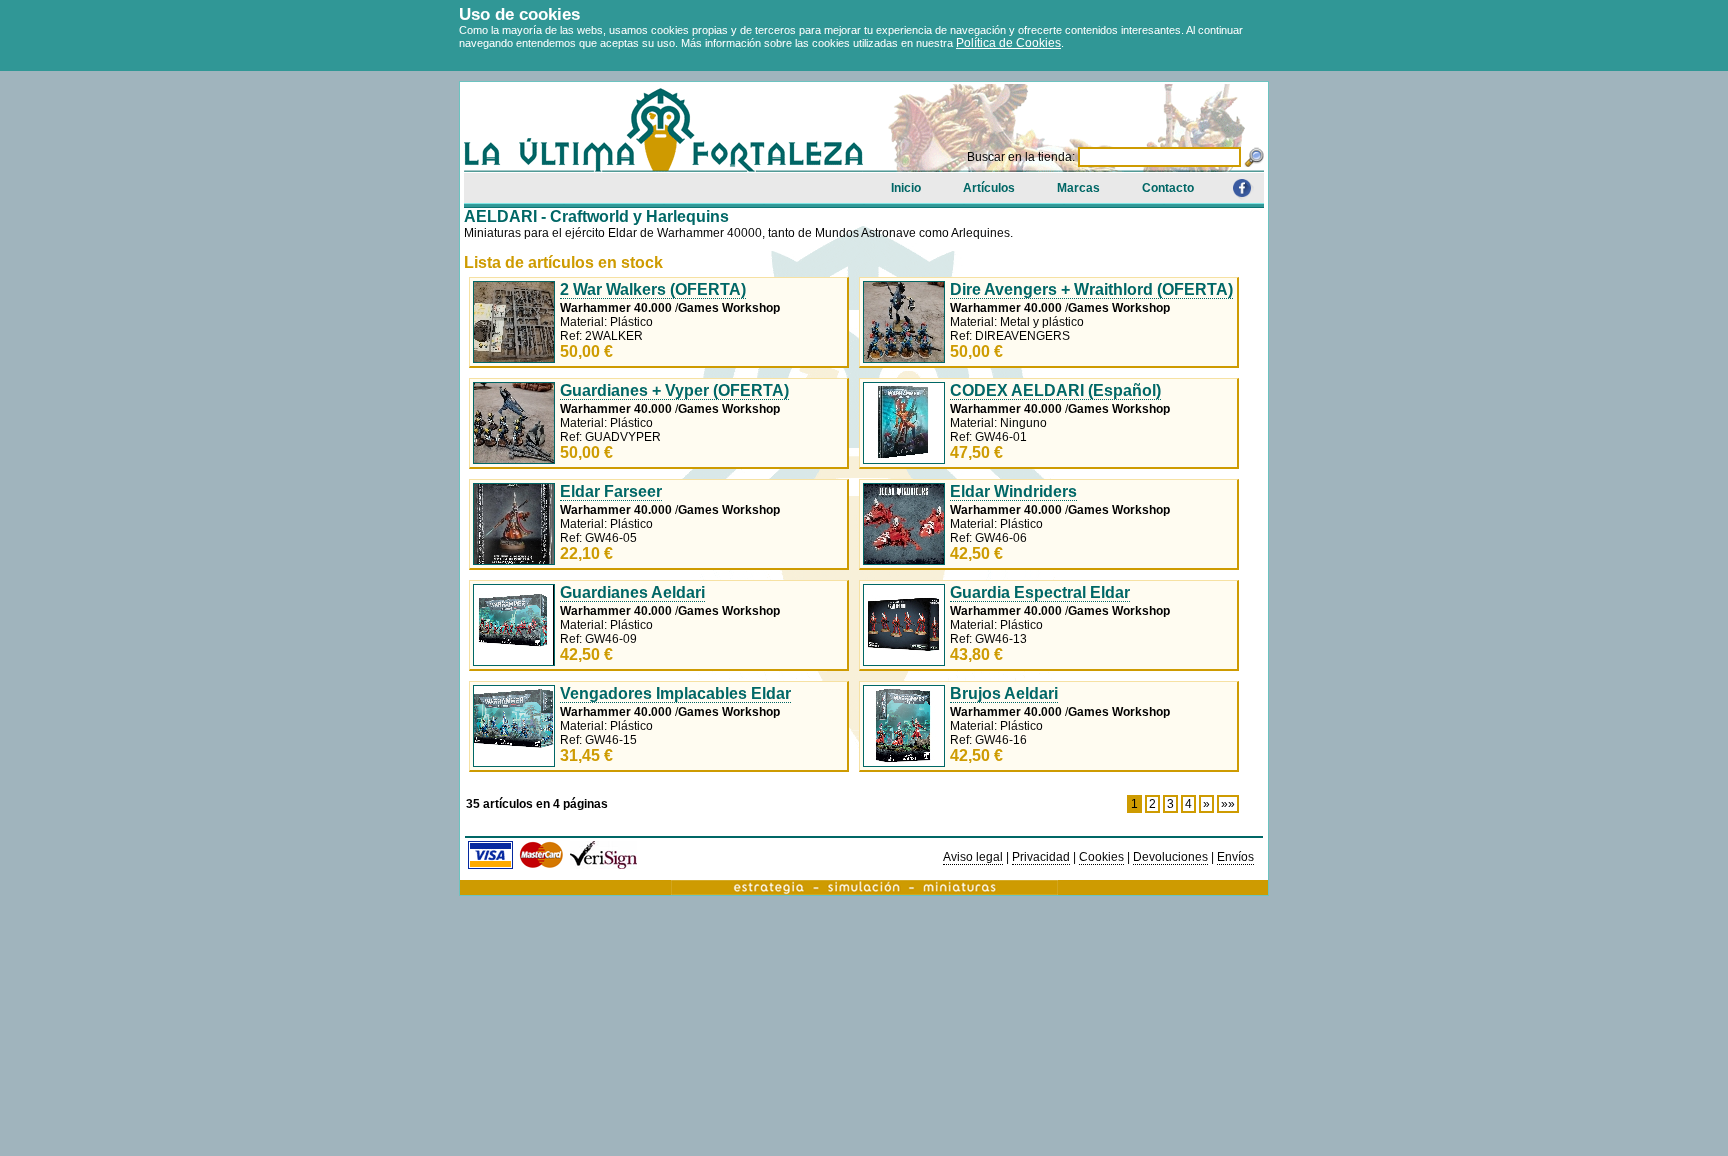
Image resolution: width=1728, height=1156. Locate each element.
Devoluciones (1170, 857)
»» (1228, 804)
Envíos (1235, 857)
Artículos (989, 188)
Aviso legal (973, 857)
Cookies (1101, 857)
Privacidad (1041, 857)
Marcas (1078, 188)
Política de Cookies (1008, 43)
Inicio (906, 188)
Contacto (1168, 188)
